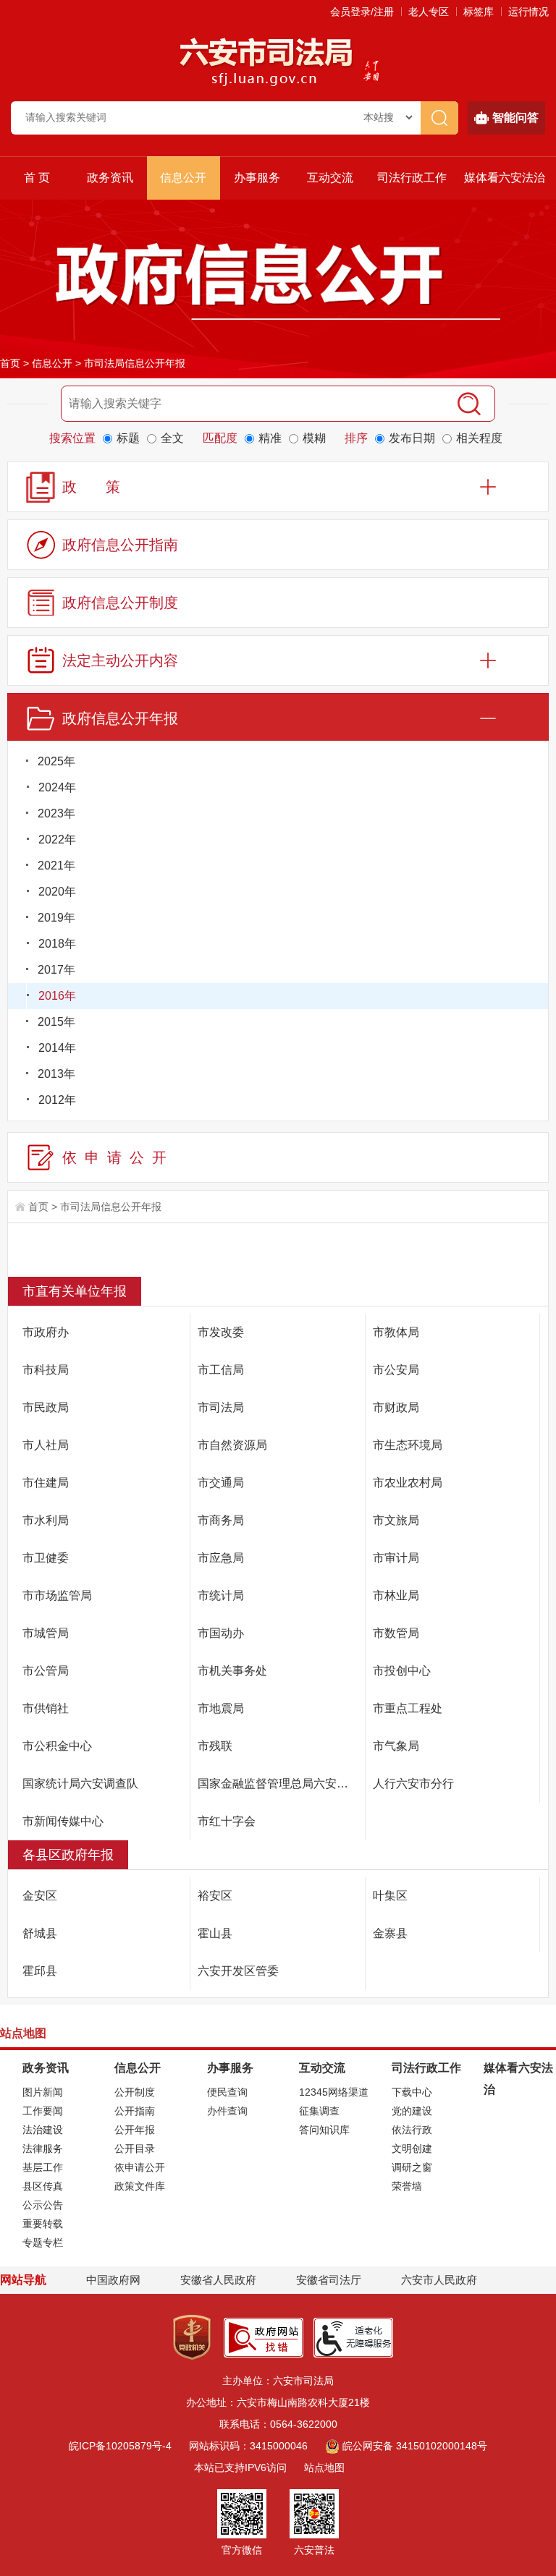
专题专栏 (43, 2243)
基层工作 (43, 2167)
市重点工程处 (408, 1708)
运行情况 (528, 12)
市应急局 (221, 1558)
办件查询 (227, 2111)
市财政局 (396, 1407)
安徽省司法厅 (329, 2280)
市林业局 (396, 1595)
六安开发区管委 (238, 1971)
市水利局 (46, 1520)
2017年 (56, 970)
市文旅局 (396, 1520)
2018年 (57, 944)
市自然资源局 (232, 1445)
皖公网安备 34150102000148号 (415, 2446)
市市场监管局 (57, 1595)
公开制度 (135, 2092)
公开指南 (135, 2111)
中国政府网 (113, 2280)
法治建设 (43, 2130)
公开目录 (135, 2148)
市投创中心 (402, 1671)
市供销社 (46, 1708)
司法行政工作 (412, 178)
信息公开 (183, 178)
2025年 (56, 761)
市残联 (215, 1746)
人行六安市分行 (413, 1784)
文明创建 (412, 2148)
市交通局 (221, 1483)
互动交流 (330, 178)
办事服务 (257, 178)
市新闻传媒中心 (63, 1821)
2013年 (56, 1074)
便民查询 (227, 2092)
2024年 (57, 787)
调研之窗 (412, 2167)
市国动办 (221, 1633)
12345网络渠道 (334, 2092)
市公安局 (396, 1370)
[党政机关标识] (192, 2337)
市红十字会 (227, 1821)
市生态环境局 (408, 1445)
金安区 (40, 1896)
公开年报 (135, 2130)
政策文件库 (140, 2186)
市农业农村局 (408, 1483)
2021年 (56, 866)
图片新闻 (43, 2092)
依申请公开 (140, 2167)
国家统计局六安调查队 (80, 1784)
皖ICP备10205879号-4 (120, 2446)
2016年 (57, 996)
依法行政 (412, 2130)
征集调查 (319, 2111)
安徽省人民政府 (218, 2280)
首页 (10, 363)
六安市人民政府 (439, 2280)
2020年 (57, 892)
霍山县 (215, 1933)
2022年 (57, 839)
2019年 (56, 918)
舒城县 (40, 1933)
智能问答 (515, 118)
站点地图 (324, 2467)
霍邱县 (40, 1971)
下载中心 (412, 2092)
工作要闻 (43, 2111)
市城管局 (46, 1633)
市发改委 (221, 1332)
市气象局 (396, 1746)
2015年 (56, 1022)
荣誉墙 (407, 2186)
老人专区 (429, 12)
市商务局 (221, 1520)
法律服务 (43, 2148)
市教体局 (396, 1332)
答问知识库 (324, 2130)
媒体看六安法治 (505, 178)
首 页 (37, 178)
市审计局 (396, 1558)
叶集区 (390, 1896)
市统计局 (221, 1595)
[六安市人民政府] (368, 72)
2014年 (57, 1048)
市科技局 (46, 1370)
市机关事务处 (232, 1671)
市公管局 (46, 1671)
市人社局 (46, 1445)
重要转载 (43, 2224)
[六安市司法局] (266, 61)
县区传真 (43, 2186)
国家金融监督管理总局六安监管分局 (282, 1784)
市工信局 (221, 1370)
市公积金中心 (57, 1746)
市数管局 (396, 1633)
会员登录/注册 (362, 12)
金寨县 (390, 1933)
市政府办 (46, 1332)
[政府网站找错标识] (264, 2337)
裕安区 (215, 1896)
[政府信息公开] (278, 281)
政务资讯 (110, 178)
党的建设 (412, 2111)
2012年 (57, 1100)
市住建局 (46, 1483)
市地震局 (221, 1708)
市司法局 (221, 1407)
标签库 (479, 12)
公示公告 (43, 2205)
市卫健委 (46, 1558)
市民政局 (46, 1407)
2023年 (56, 813)
